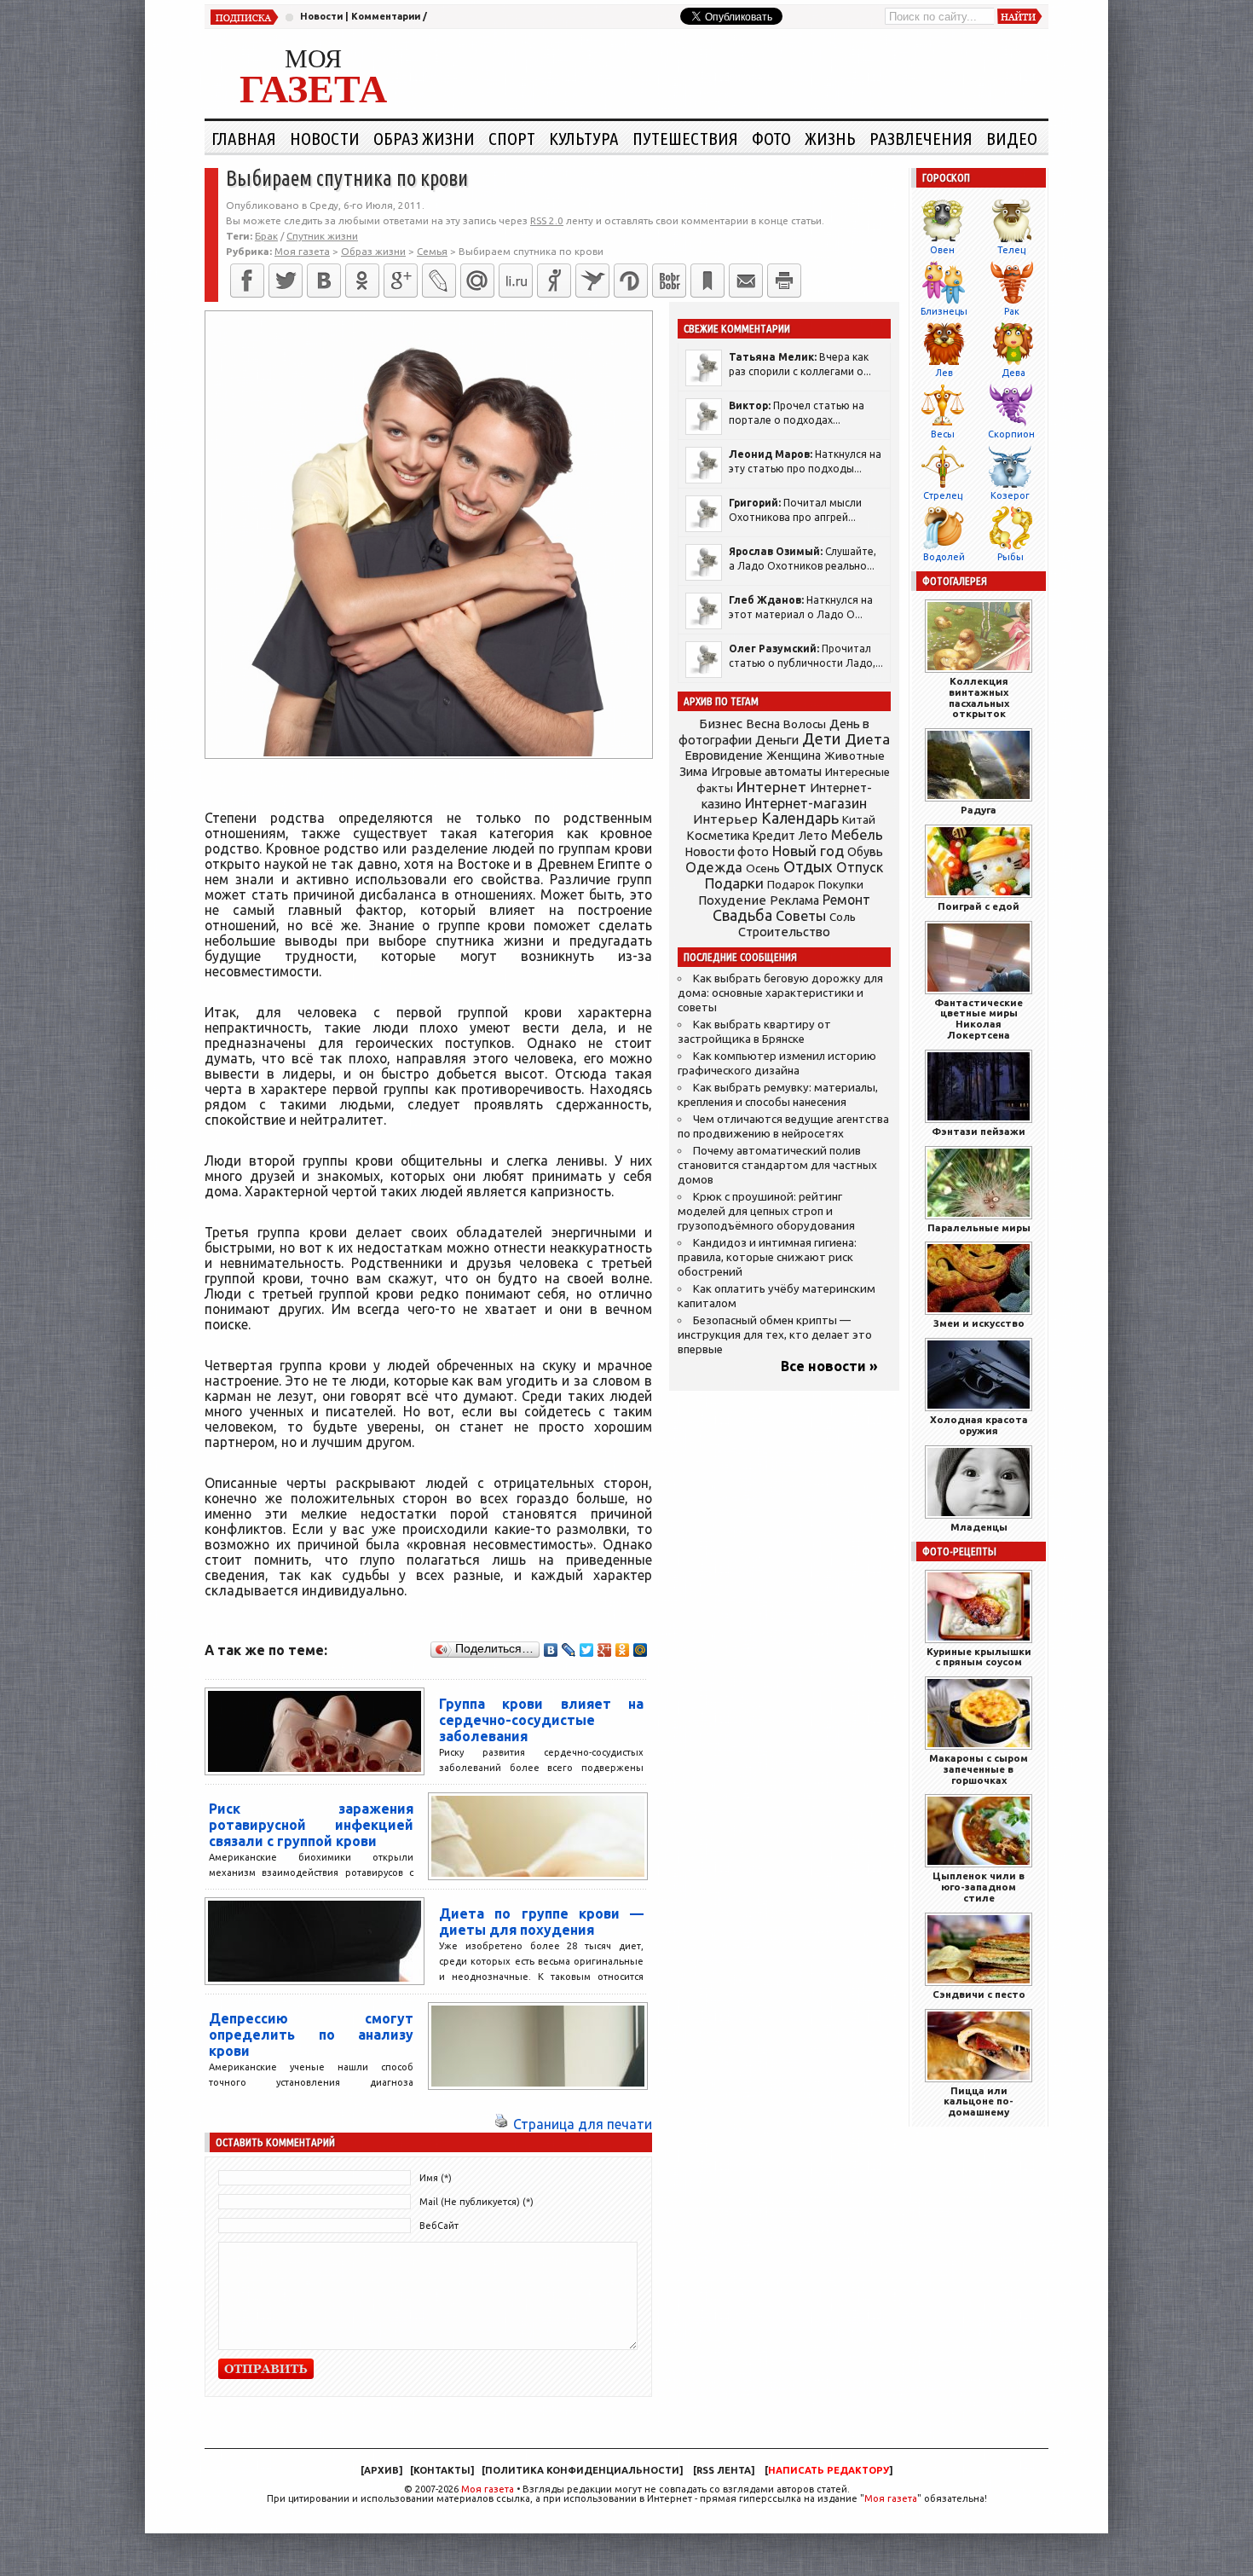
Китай (859, 819)
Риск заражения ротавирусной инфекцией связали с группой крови (311, 1825)
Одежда (714, 867)
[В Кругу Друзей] (631, 281)
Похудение (732, 900)
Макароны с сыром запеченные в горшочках (979, 1769)
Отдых (808, 867)
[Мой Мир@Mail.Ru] (477, 281)
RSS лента (724, 2470)
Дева (1013, 373)
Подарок (791, 885)
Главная (244, 138)
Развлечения (921, 138)
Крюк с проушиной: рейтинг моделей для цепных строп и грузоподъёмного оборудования (766, 1211)
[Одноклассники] (362, 281)
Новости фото (727, 852)
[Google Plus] (605, 1650)
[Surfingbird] (592, 281)
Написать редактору (829, 2470)
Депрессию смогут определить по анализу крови (311, 2035)
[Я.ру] (554, 281)
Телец (1011, 250)
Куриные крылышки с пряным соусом (979, 1657)
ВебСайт (439, 2226)
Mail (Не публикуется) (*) (476, 2202)
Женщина (794, 755)
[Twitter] (286, 281)
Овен (942, 250)
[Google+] (401, 281)
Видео (1012, 138)
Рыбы (1010, 557)
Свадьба (742, 915)
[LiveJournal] (439, 281)
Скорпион (1011, 434)
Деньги (777, 740)
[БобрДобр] (669, 281)
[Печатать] (784, 281)
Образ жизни (424, 138)
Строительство (784, 932)
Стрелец (943, 495)
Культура (584, 138)
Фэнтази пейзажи (979, 1131)
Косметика (718, 836)
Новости (321, 16)
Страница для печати (583, 2124)
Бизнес (721, 724)
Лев (944, 373)
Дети (822, 739)
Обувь (865, 852)
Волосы (805, 724)
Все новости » (829, 1366)
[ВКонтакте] (324, 281)
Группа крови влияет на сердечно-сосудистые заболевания (541, 1720)
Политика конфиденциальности (582, 2470)
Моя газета (488, 2489)
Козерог (1010, 495)
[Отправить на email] (746, 281)
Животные (855, 755)
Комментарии (386, 16)
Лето (813, 836)
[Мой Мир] (641, 1650)
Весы (943, 434)
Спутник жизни (322, 236)
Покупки (841, 885)
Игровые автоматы (766, 772)
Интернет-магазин (806, 803)
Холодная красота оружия (979, 1425)
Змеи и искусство (979, 1323)
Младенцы (979, 1527)
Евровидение (724, 755)
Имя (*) (436, 2178)
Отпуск (860, 867)
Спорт (512, 138)
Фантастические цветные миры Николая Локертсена (979, 1019)
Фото (771, 138)
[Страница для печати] (501, 2124)
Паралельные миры (979, 1227)
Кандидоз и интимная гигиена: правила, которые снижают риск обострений (767, 1257)
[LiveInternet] (516, 281)
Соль (843, 917)
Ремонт (846, 900)
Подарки (734, 883)
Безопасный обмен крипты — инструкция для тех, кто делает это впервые (775, 1335)
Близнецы (944, 311)
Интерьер (725, 819)
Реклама (794, 900)
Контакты (442, 2470)
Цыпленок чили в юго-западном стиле (979, 1887)
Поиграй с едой (979, 906)
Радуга (979, 810)
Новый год (808, 851)
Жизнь (830, 138)
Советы (801, 916)
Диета (867, 739)
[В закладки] (707, 281)
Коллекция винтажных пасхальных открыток (979, 697)
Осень (763, 868)
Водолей (944, 557)
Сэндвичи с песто (979, 1994)
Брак (266, 236)
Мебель (857, 835)
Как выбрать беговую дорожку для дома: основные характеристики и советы (780, 993)
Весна (763, 724)
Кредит (774, 836)
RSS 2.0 (547, 220)
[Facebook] (247, 281)
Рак (1012, 311)
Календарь (800, 818)
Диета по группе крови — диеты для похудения (541, 1922)
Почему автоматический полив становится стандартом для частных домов (777, 1165)
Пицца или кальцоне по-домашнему (979, 2101)
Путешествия (685, 138)
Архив (381, 2470)
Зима (693, 772)
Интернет (771, 787)
